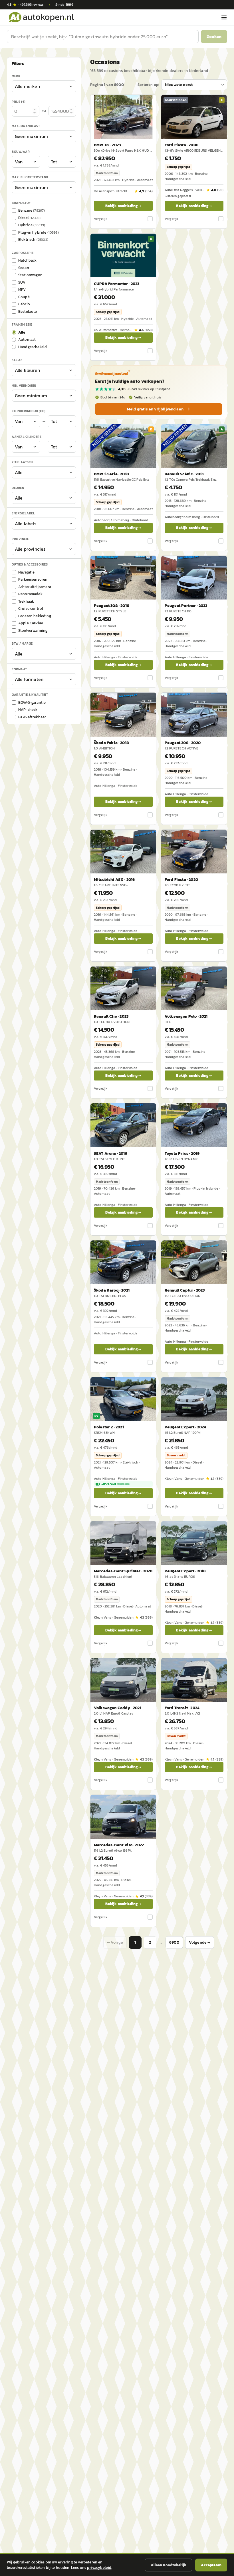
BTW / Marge (22, 644)
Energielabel (23, 513)
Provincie (20, 539)
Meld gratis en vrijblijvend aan (155, 409)
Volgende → (200, 1942)
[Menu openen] (224, 17)
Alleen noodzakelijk (169, 2565)
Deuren (18, 488)
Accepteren (211, 2565)
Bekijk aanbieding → (123, 206)
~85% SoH (116, 1484)
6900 (174, 1942)
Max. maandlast (26, 126)
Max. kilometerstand (30, 177)
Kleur (17, 360)
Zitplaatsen (22, 462)
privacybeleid (99, 2568)
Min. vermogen (24, 386)
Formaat (19, 669)
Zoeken (214, 36)
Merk (16, 76)
